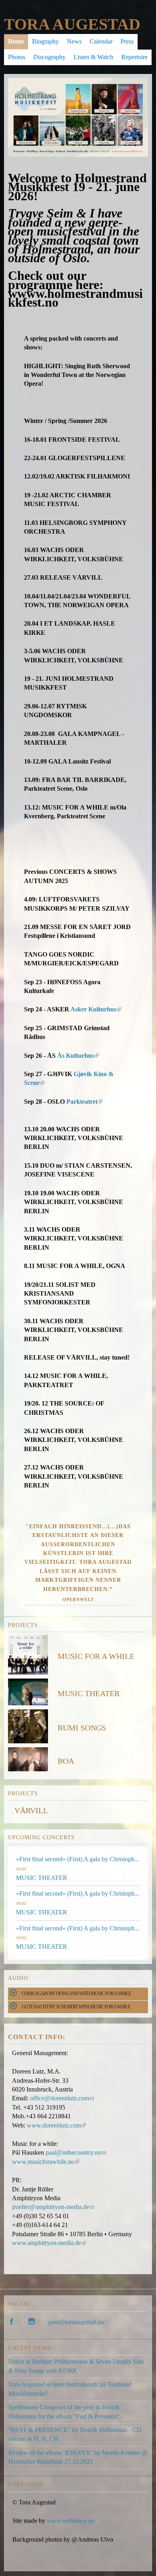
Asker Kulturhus (95, 1009)
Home (16, 41)
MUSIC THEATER (89, 1693)
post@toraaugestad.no (79, 2322)
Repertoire (134, 57)
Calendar (101, 41)
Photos (17, 57)
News (74, 41)
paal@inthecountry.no (76, 2152)
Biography (45, 41)
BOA (66, 1761)
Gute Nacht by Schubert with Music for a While (76, 2007)
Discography (49, 57)
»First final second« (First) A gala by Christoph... (78, 1859)
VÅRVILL (31, 1810)
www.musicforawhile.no (45, 2162)
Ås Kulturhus (77, 1056)
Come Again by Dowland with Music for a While (76, 1994)
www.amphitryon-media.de (48, 2243)
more (21, 1869)
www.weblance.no (72, 2521)
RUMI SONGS (82, 1728)
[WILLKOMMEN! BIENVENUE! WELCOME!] (78, 82)
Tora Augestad (72, 24)
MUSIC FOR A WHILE (96, 1656)
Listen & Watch (93, 57)
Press (127, 41)
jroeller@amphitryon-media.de (53, 2207)
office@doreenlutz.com (62, 2098)
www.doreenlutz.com (56, 2125)
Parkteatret (84, 1102)
